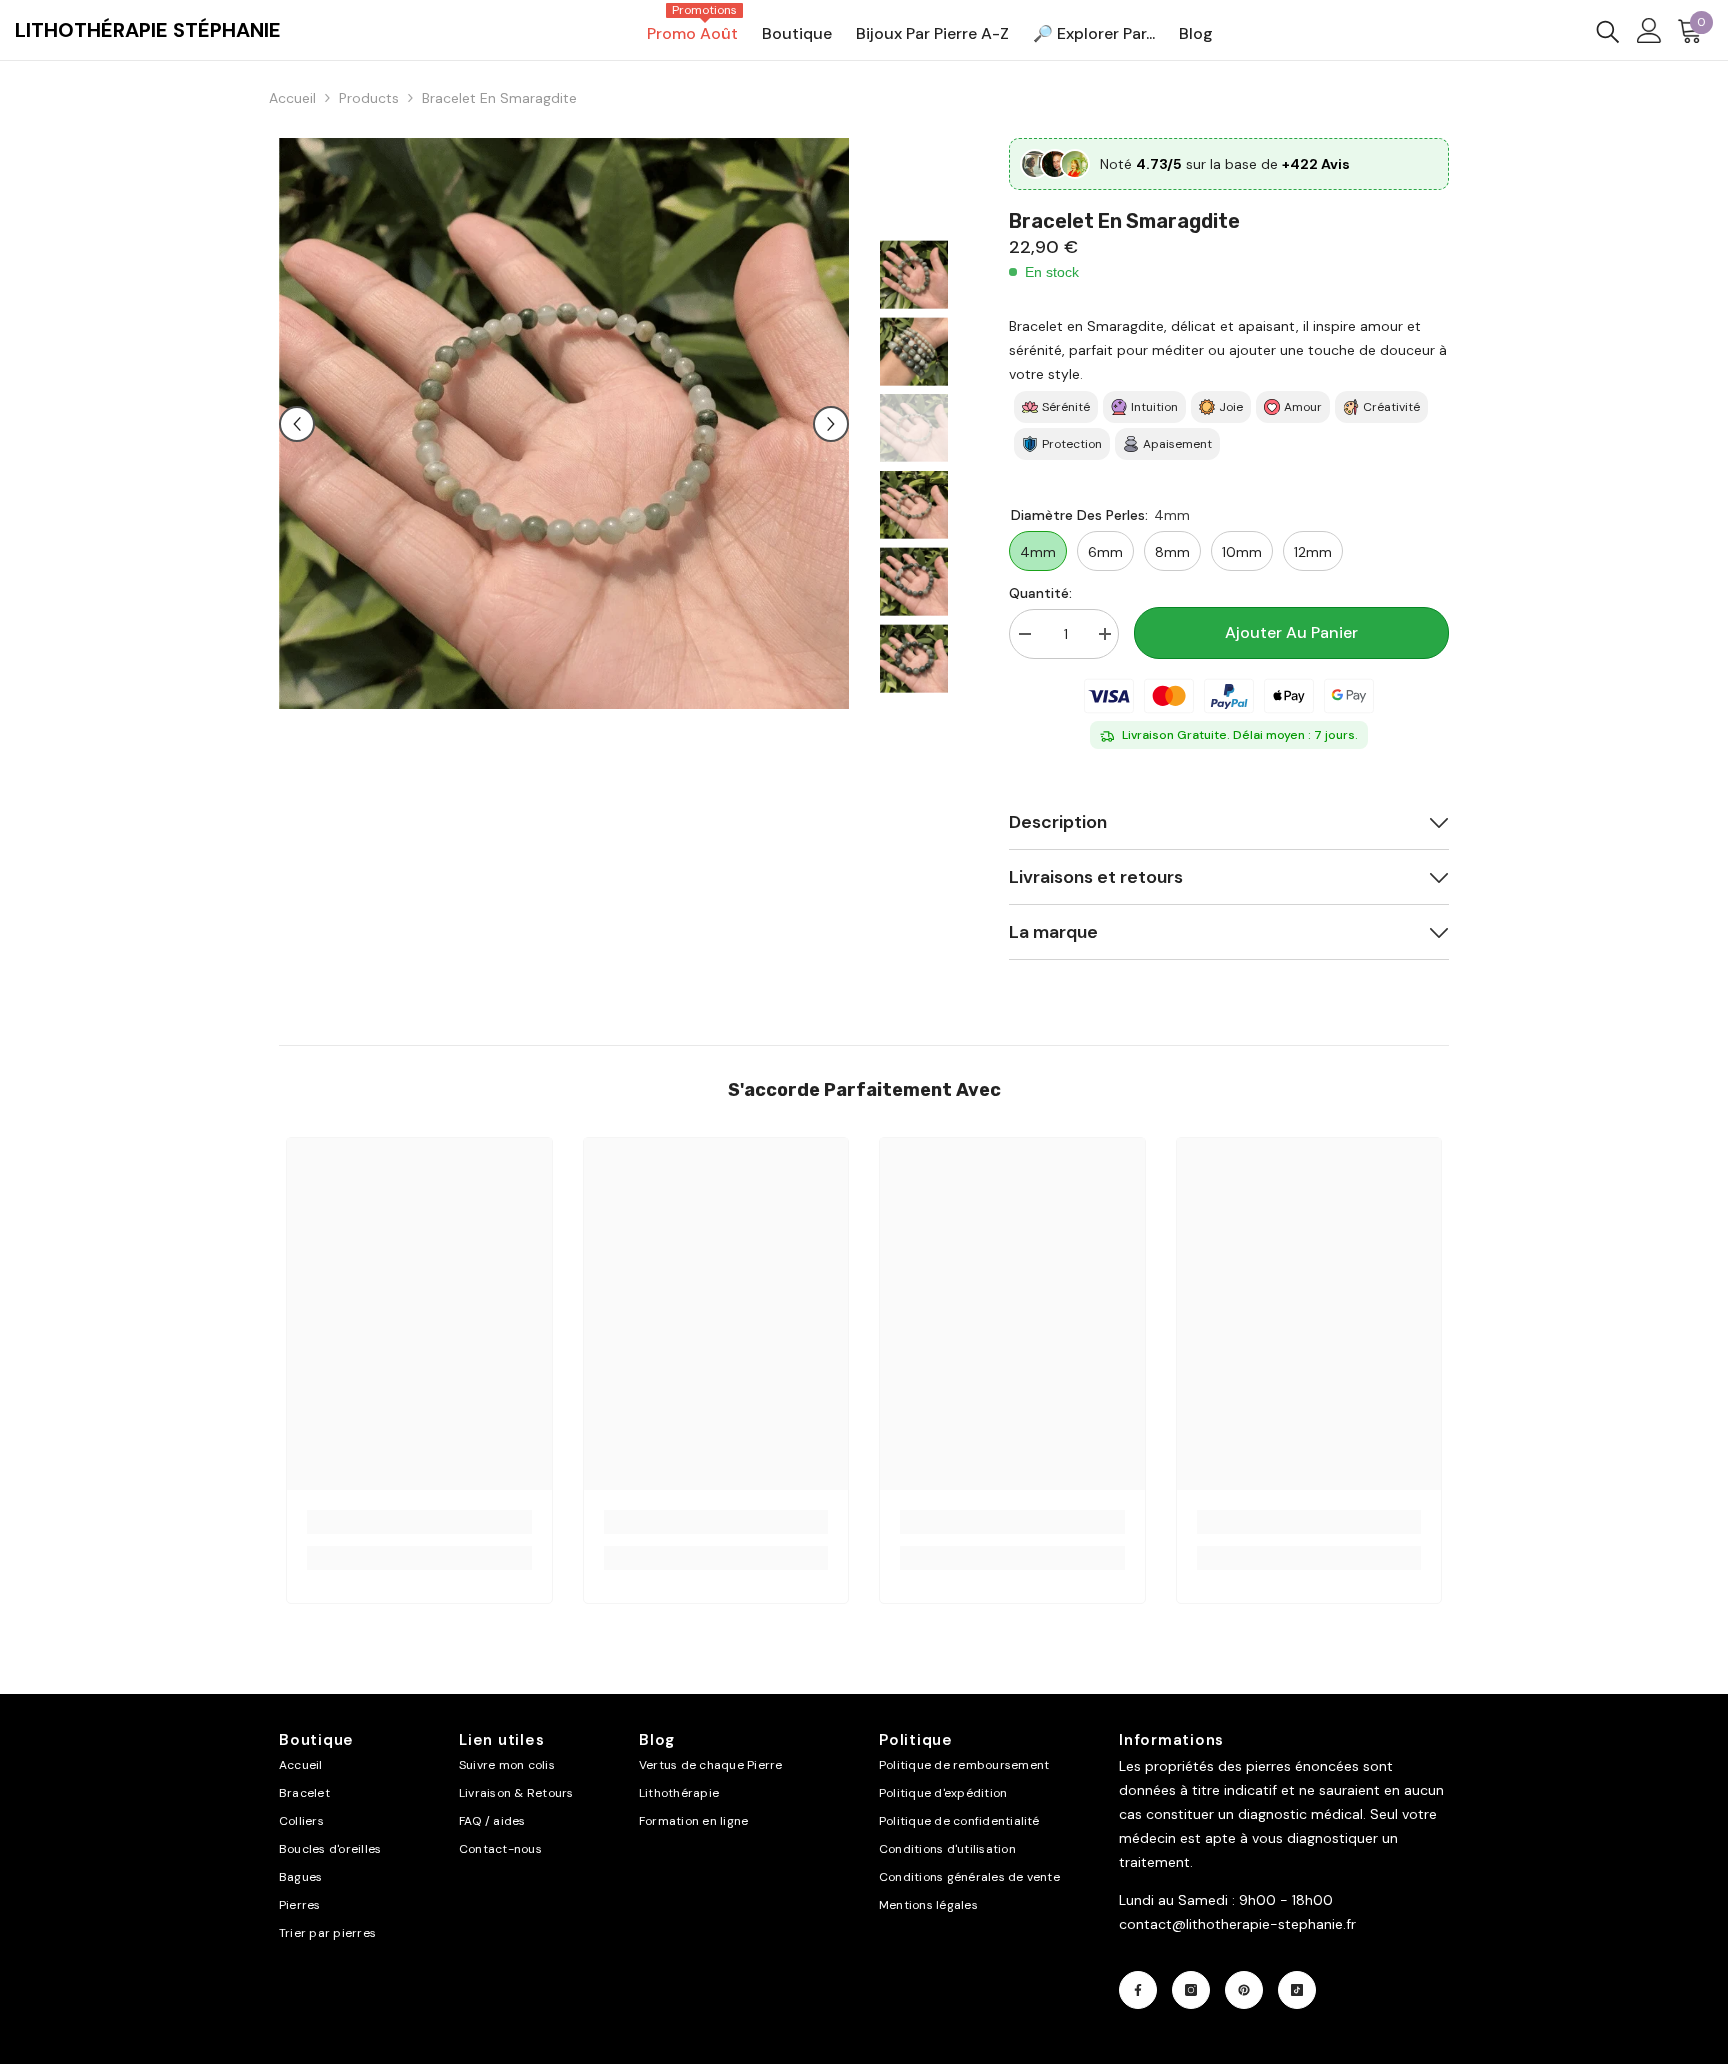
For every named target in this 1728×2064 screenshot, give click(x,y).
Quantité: (1040, 593)
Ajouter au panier (1291, 632)
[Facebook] (1138, 1990)
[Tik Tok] (1297, 1990)
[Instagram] (1191, 1990)
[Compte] (1649, 30)
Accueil (292, 98)
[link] (419, 1522)
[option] (564, 423)
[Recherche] (1608, 30)
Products (369, 98)
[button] (297, 424)
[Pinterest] (1244, 1990)
